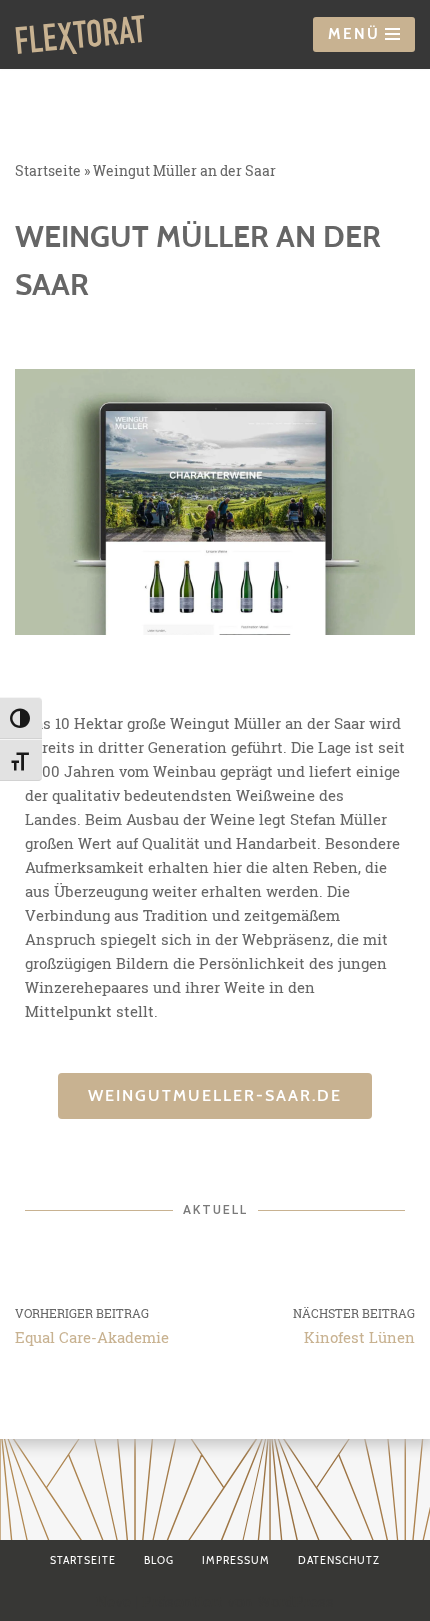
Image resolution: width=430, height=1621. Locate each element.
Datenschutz (339, 1560)
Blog (159, 1560)
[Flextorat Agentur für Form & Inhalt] (80, 34)
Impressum (236, 1560)
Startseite (48, 170)
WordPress (295, 1601)
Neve (113, 1601)
